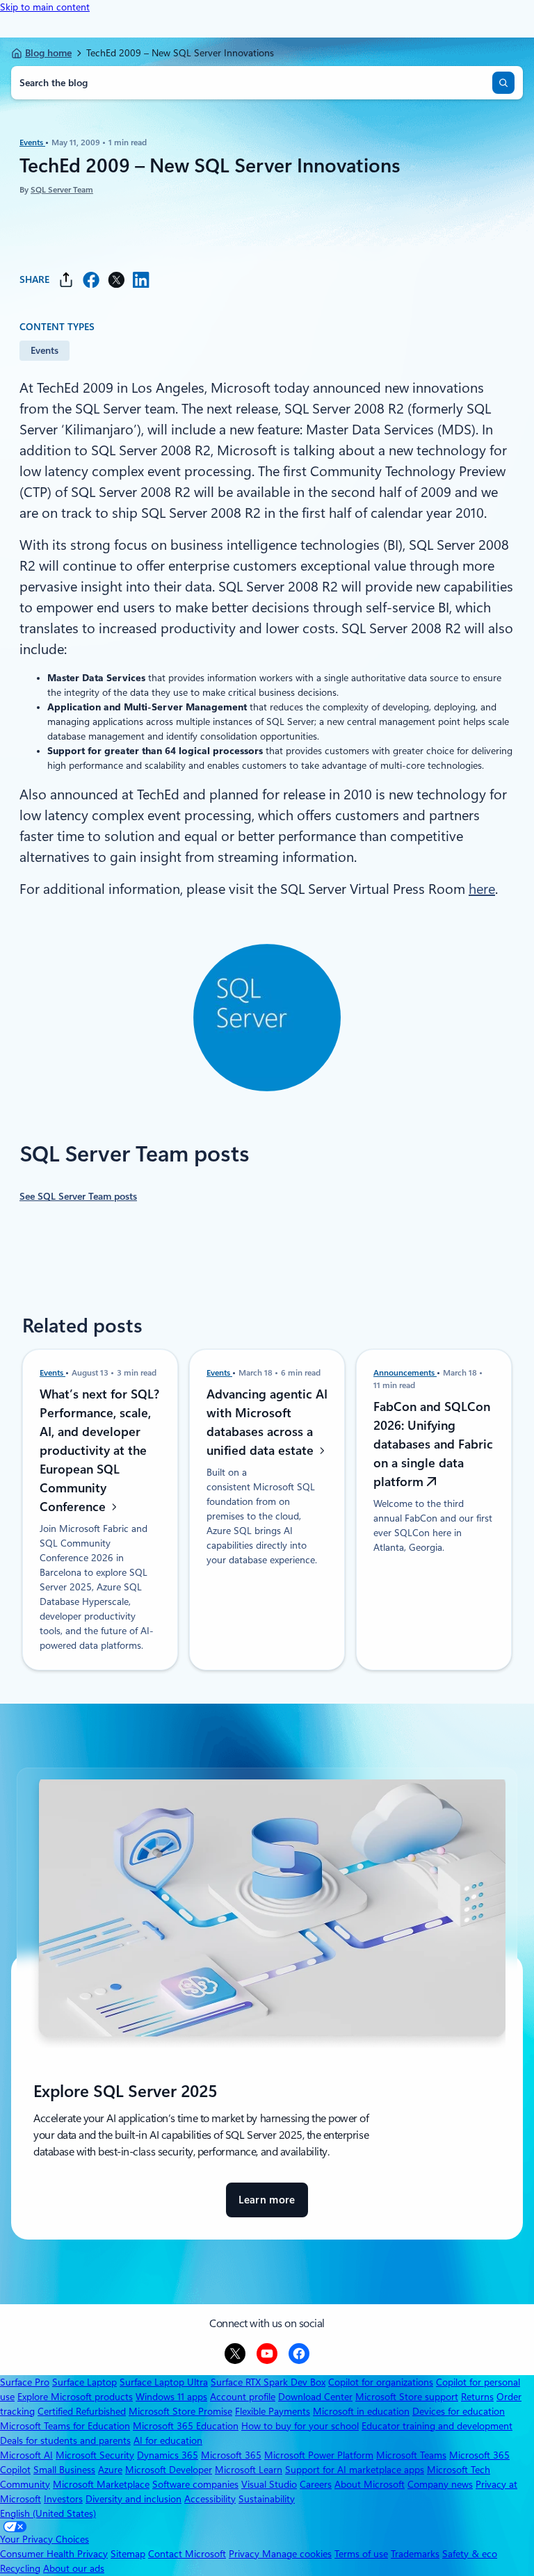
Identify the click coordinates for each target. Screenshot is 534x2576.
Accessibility (210, 2499)
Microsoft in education (361, 2411)
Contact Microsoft (187, 2554)
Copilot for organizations (381, 2382)
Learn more (267, 2206)
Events (32, 142)
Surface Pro (25, 2382)
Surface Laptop (84, 2382)
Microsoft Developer (169, 2470)
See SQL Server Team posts (78, 1196)
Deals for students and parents (65, 2440)
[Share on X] (116, 280)
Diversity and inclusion (133, 2499)
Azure (110, 2470)
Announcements (405, 1373)
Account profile (243, 2397)
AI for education (168, 2440)
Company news (440, 2484)
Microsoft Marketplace (101, 2484)
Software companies (195, 2484)
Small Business (64, 2470)
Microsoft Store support (407, 2397)
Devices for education (459, 2411)
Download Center (315, 2397)
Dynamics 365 (168, 2455)
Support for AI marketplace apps (355, 2470)
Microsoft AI (26, 2455)
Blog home (48, 53)
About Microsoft (370, 2484)
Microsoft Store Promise (180, 2411)
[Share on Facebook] (91, 280)
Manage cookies (297, 2554)
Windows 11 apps (171, 2397)
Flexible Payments (273, 2411)
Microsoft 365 (231, 2455)
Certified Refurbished (82, 2411)
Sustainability (267, 2499)
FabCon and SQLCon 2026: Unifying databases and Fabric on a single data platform (433, 1444)
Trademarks (415, 2554)
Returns (477, 2397)
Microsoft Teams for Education (65, 2426)
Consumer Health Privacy (54, 2554)
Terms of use (361, 2554)
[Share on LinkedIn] (141, 280)
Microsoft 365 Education (186, 2426)
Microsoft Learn (249, 2470)
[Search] (503, 83)
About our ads (74, 2568)
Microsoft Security (95, 2455)
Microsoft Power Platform (319, 2455)
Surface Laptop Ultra (164, 2382)
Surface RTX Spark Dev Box (268, 2382)
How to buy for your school (300, 2426)
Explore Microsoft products (75, 2397)
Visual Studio (269, 2484)
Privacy (245, 2554)
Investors (63, 2499)
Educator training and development (437, 2426)
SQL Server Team (62, 190)
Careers (316, 2484)
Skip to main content (45, 7)
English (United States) (48, 2513)
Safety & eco (470, 2554)
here (482, 889)
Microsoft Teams (411, 2455)
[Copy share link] (66, 280)
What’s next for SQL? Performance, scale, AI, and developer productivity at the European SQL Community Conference (99, 1450)
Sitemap (128, 2554)
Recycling (20, 2568)
